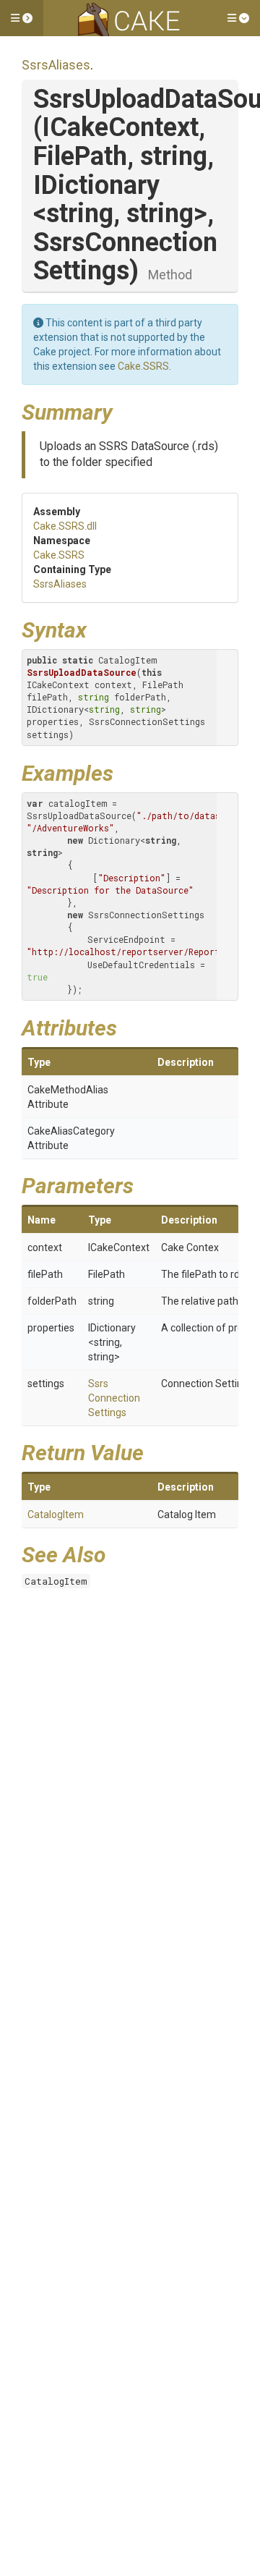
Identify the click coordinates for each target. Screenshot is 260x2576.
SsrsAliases (56, 65)
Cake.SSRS (143, 366)
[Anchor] (123, 410)
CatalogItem (56, 1514)
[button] (22, 18)
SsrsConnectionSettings (114, 1398)
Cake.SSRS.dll (65, 526)
